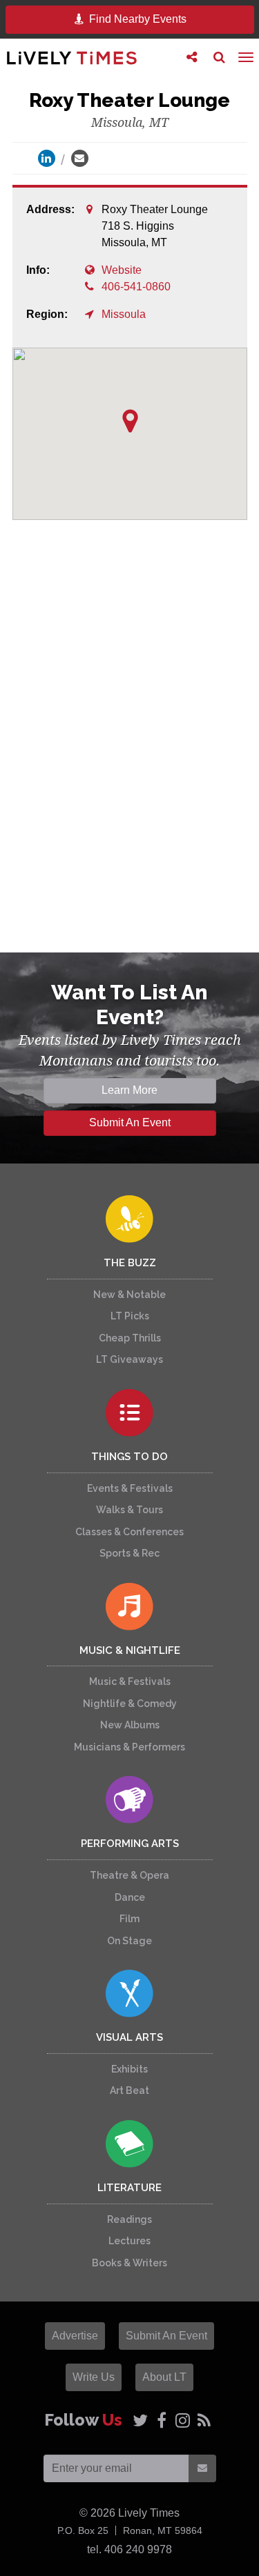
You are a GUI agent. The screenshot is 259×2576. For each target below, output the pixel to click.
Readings (129, 2219)
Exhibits (129, 2069)
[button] (130, 421)
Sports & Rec (129, 1553)
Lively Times (72, 58)
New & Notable (129, 1295)
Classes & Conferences (129, 1532)
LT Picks (130, 1316)
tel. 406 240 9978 (129, 2549)
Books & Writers (129, 2263)
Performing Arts (130, 1844)
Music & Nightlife (130, 1650)
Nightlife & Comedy (130, 1704)
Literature (129, 2188)
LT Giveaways (129, 1359)
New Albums (130, 1725)
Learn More (129, 1090)
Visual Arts (129, 2037)
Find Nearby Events (136, 19)
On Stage (129, 1941)
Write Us (94, 2377)
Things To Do (129, 1457)
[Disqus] (130, 734)
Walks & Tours (129, 1510)
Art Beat (129, 2090)
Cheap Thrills (130, 1338)
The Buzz (130, 1263)
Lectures (129, 2241)
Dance (130, 1897)
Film (129, 1919)
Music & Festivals (130, 1681)
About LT (164, 2377)
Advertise (75, 2336)
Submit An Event (130, 1122)
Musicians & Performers (129, 1747)
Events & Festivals (130, 1488)
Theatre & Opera (129, 1875)
